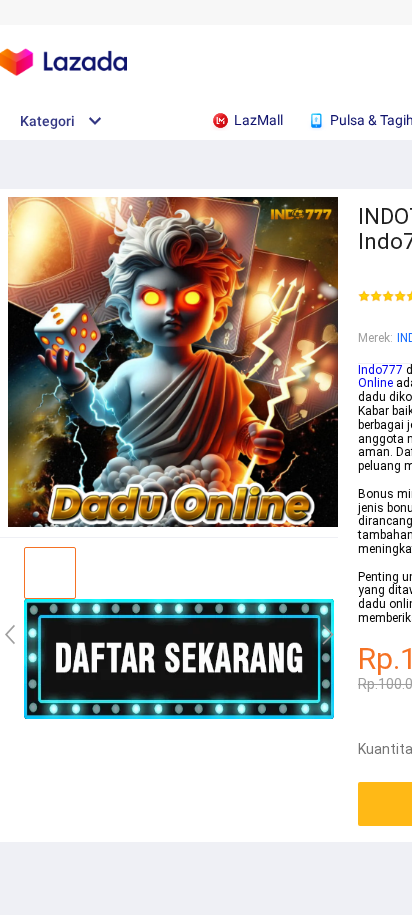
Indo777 (380, 370)
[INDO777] (179, 715)
